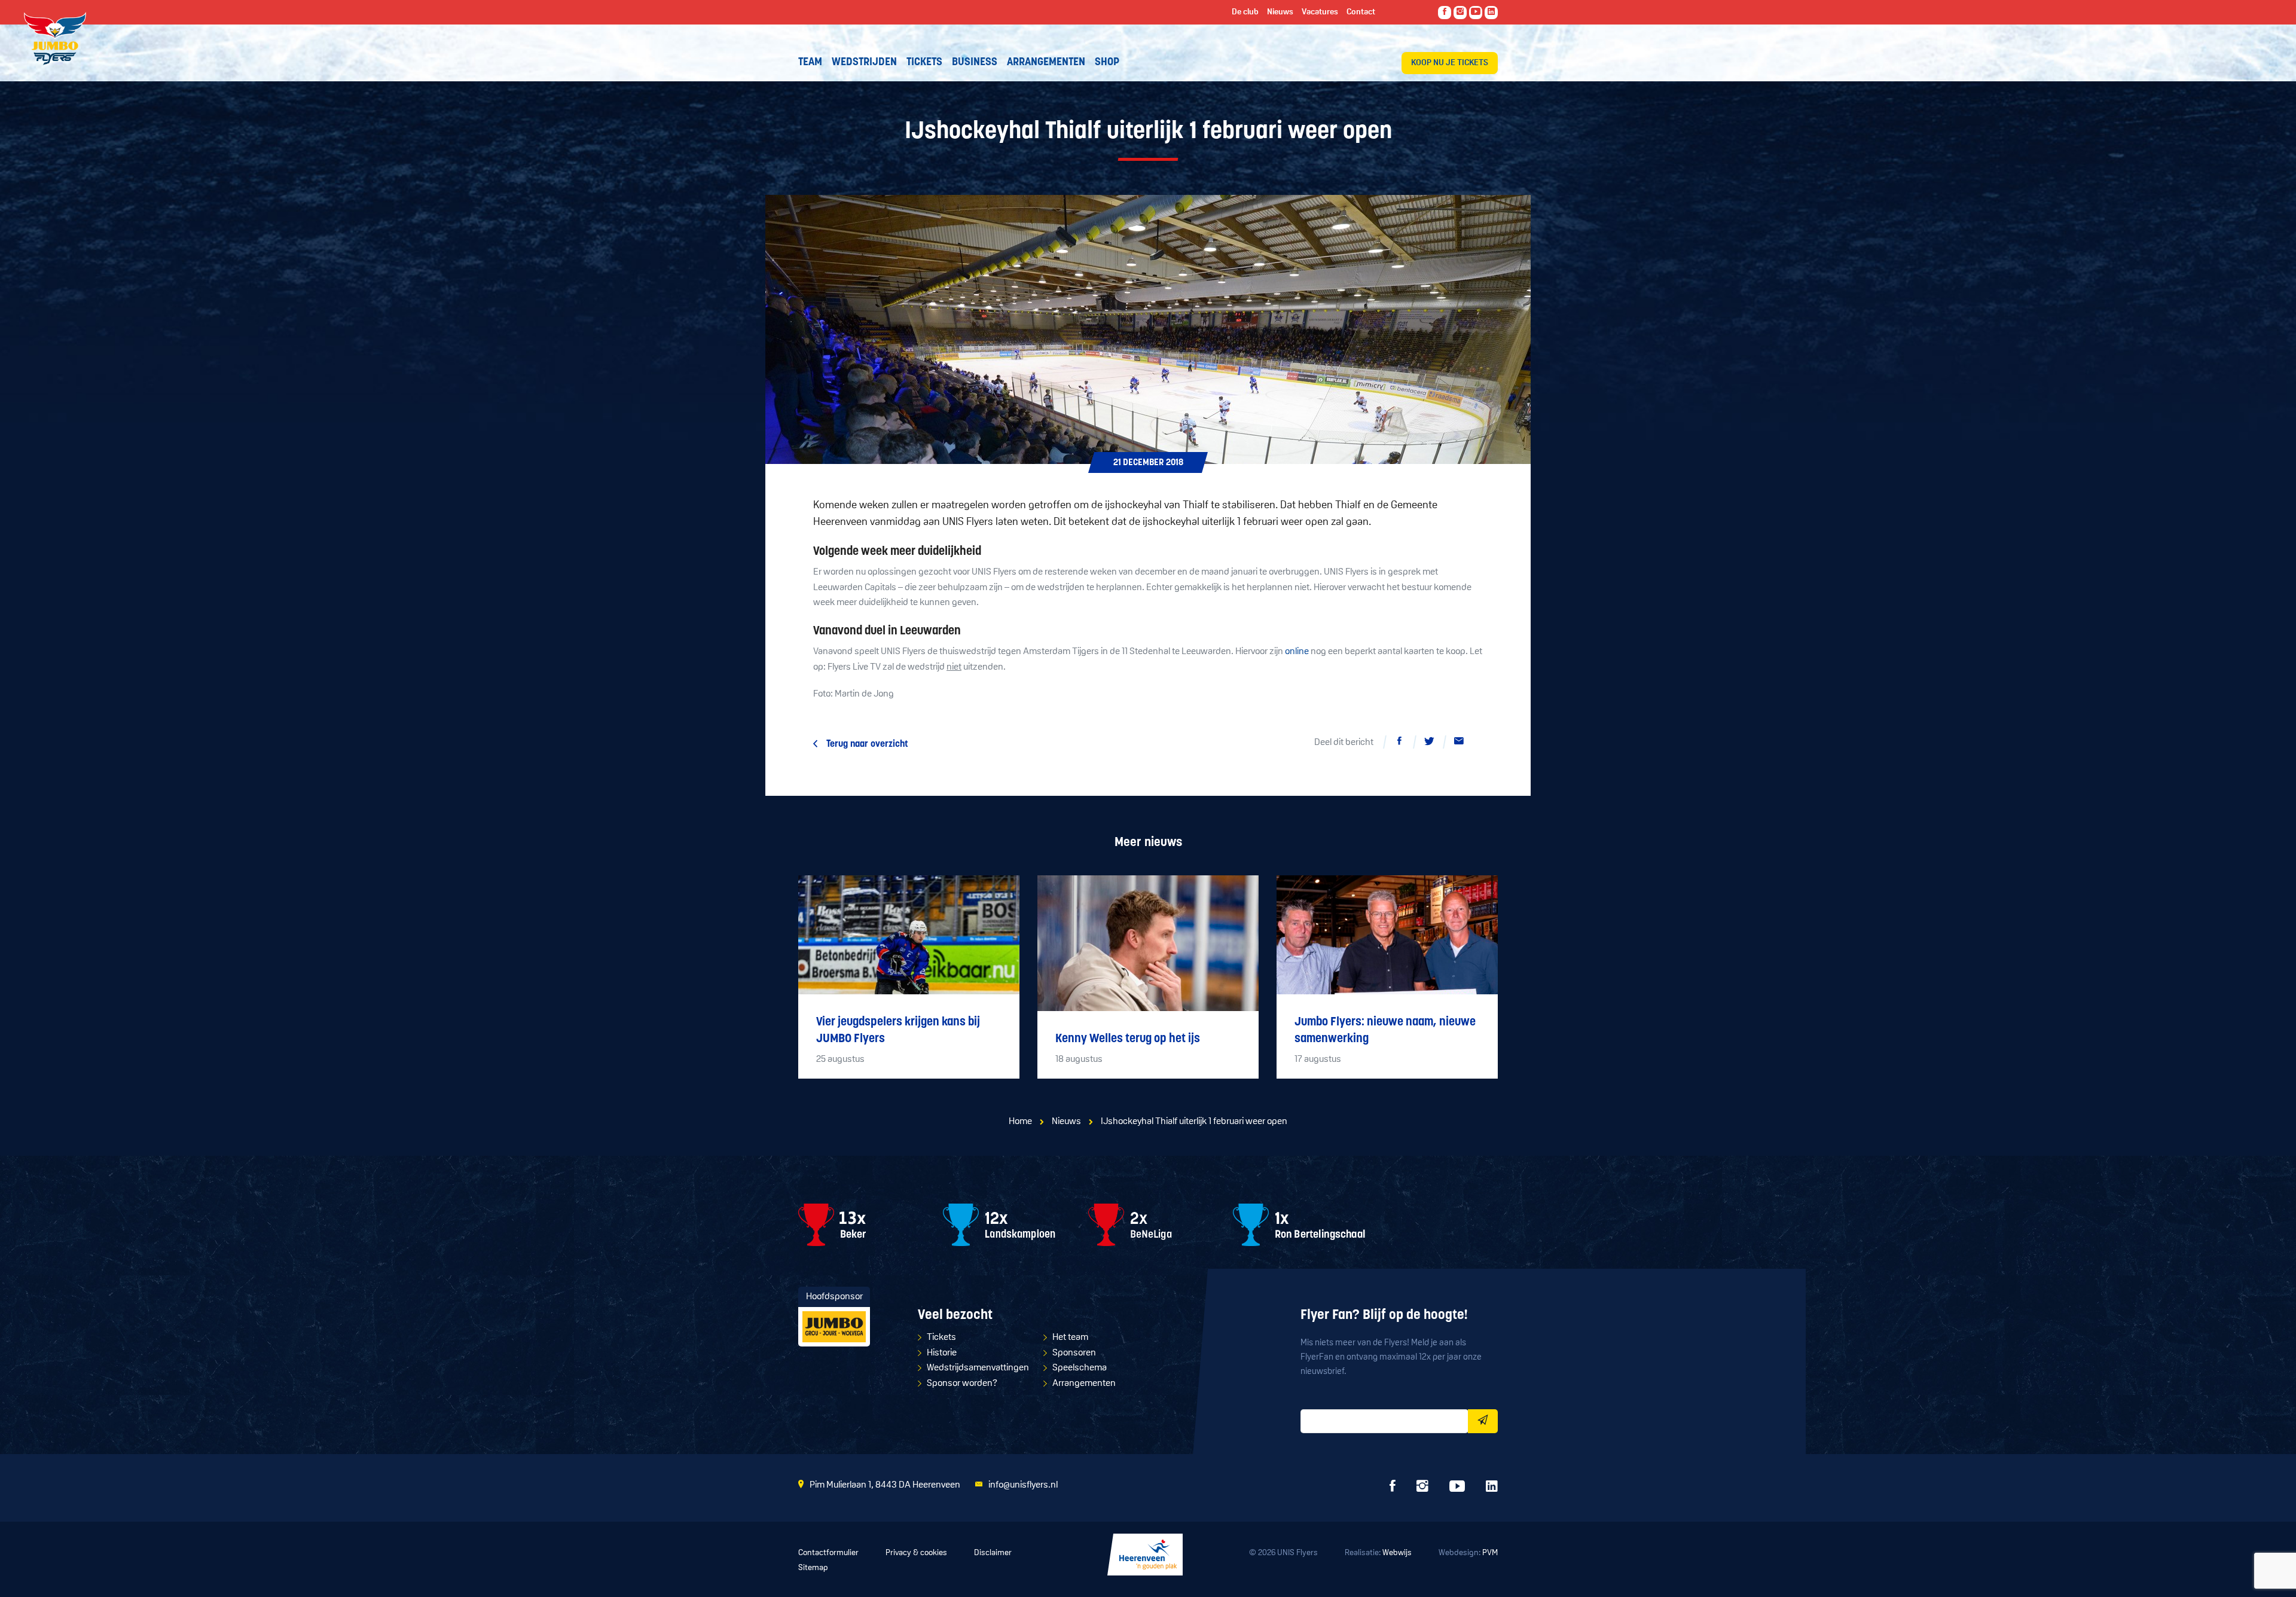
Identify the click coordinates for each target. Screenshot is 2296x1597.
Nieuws (1066, 1122)
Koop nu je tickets (1450, 63)
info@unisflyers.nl (1023, 1485)
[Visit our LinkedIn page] (1491, 13)
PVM (1490, 1553)
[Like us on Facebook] (1445, 13)
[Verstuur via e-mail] (1459, 743)
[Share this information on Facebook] (1399, 743)
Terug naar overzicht (867, 744)
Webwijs (1397, 1553)
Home (1020, 1122)
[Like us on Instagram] (1460, 13)
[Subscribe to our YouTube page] (1476, 13)
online (1297, 652)
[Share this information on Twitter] (1429, 743)
